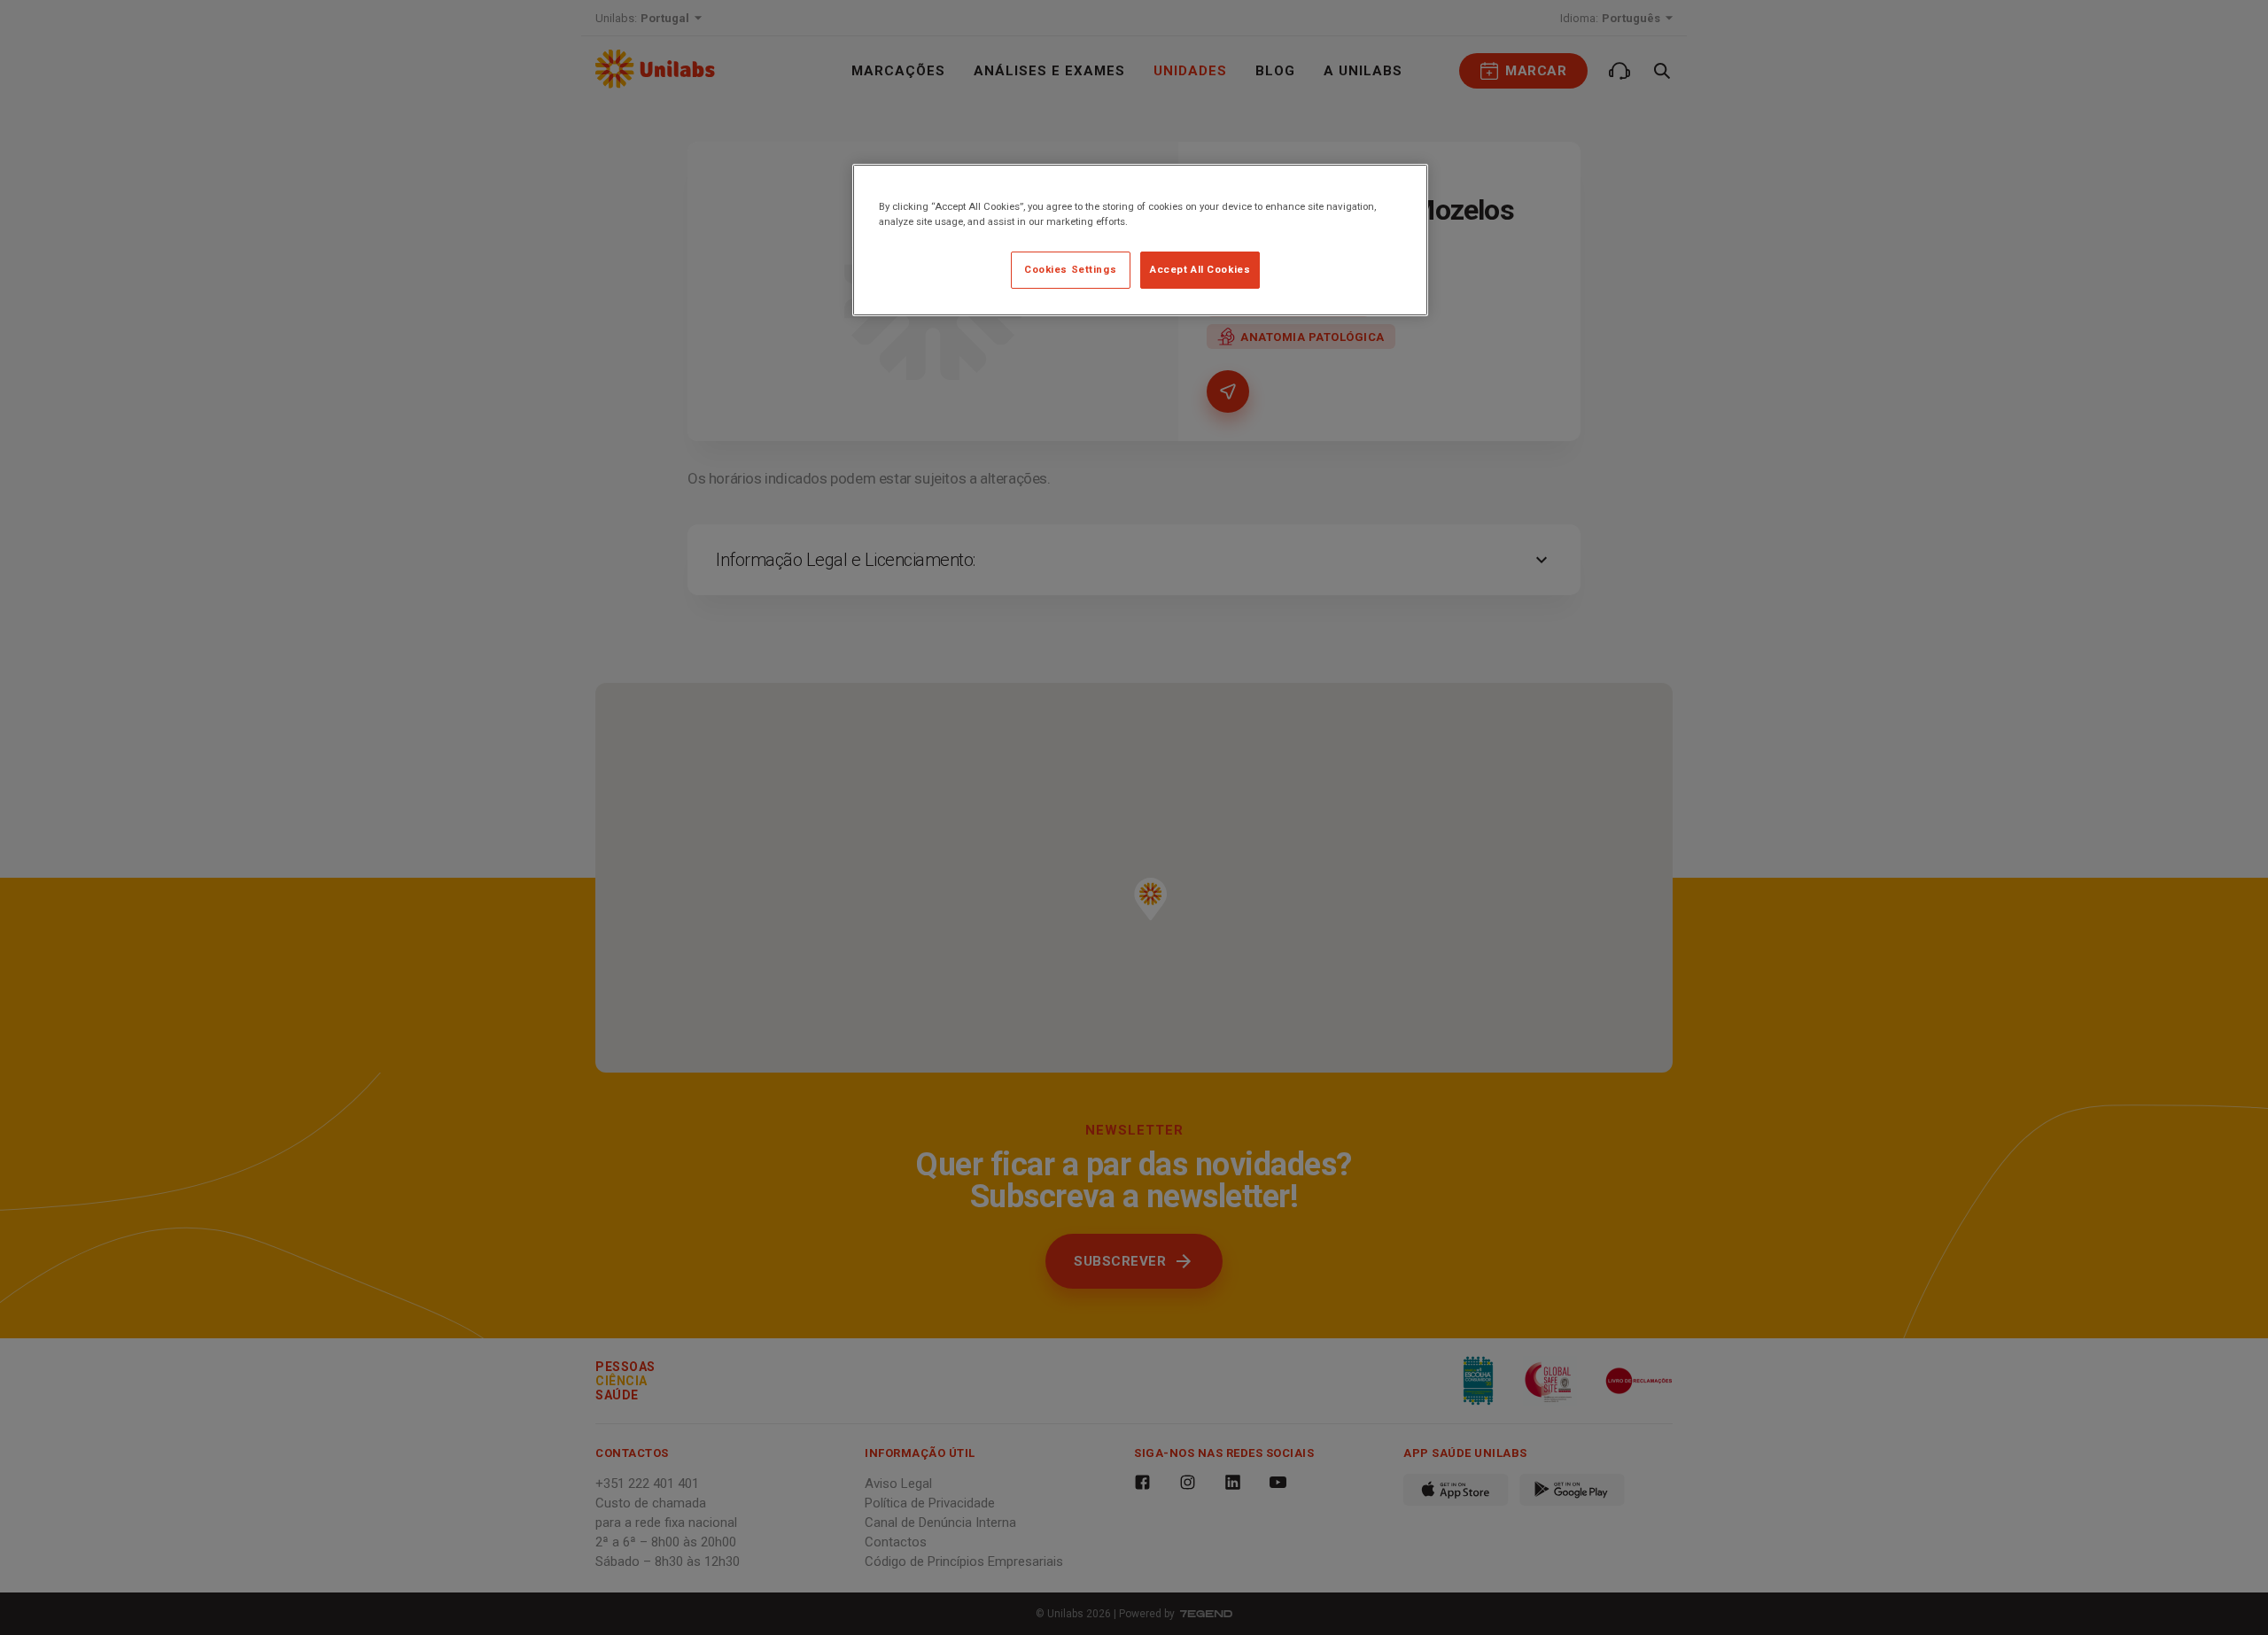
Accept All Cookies (1200, 269)
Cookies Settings (1070, 269)
